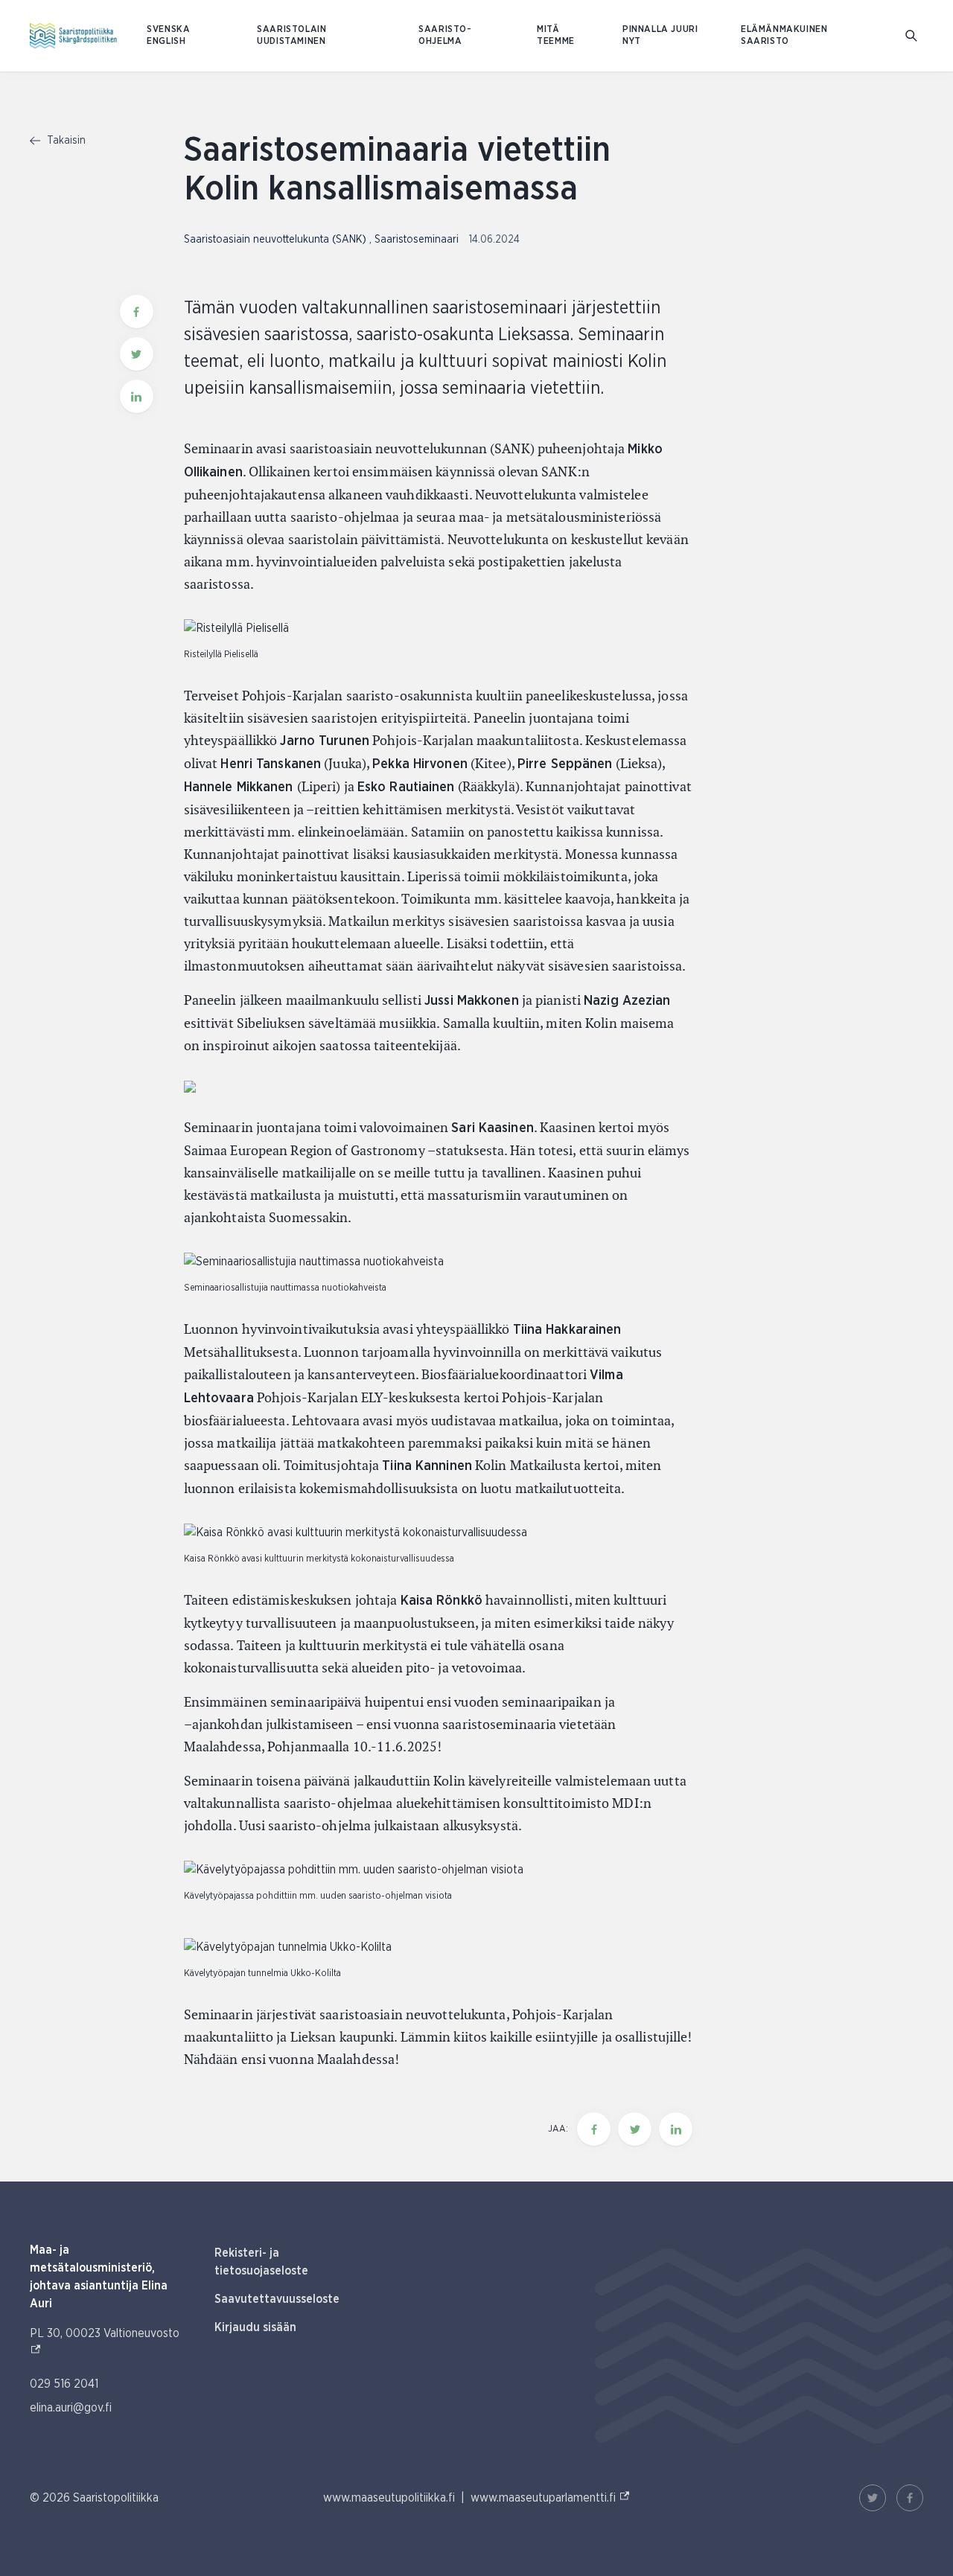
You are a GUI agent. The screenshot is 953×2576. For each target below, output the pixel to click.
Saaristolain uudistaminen (291, 35)
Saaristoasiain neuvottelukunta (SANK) (277, 240)
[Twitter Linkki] (873, 2498)
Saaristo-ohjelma (445, 35)
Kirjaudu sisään (255, 2327)
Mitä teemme (556, 35)
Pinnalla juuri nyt (660, 35)
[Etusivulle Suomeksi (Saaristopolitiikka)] (73, 36)
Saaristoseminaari (418, 240)
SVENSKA (168, 29)
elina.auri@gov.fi (71, 2408)
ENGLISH (166, 41)
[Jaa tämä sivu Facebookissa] (137, 311)
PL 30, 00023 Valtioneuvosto (107, 2333)
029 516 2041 (64, 2384)
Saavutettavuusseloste (277, 2299)
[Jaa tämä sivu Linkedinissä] (137, 396)
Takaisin (65, 141)
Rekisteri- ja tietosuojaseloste (261, 2262)
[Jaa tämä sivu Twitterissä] (137, 354)
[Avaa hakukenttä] (911, 36)
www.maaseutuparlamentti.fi (551, 2497)
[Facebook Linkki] (910, 2498)
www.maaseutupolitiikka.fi (389, 2498)
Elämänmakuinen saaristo (784, 35)
